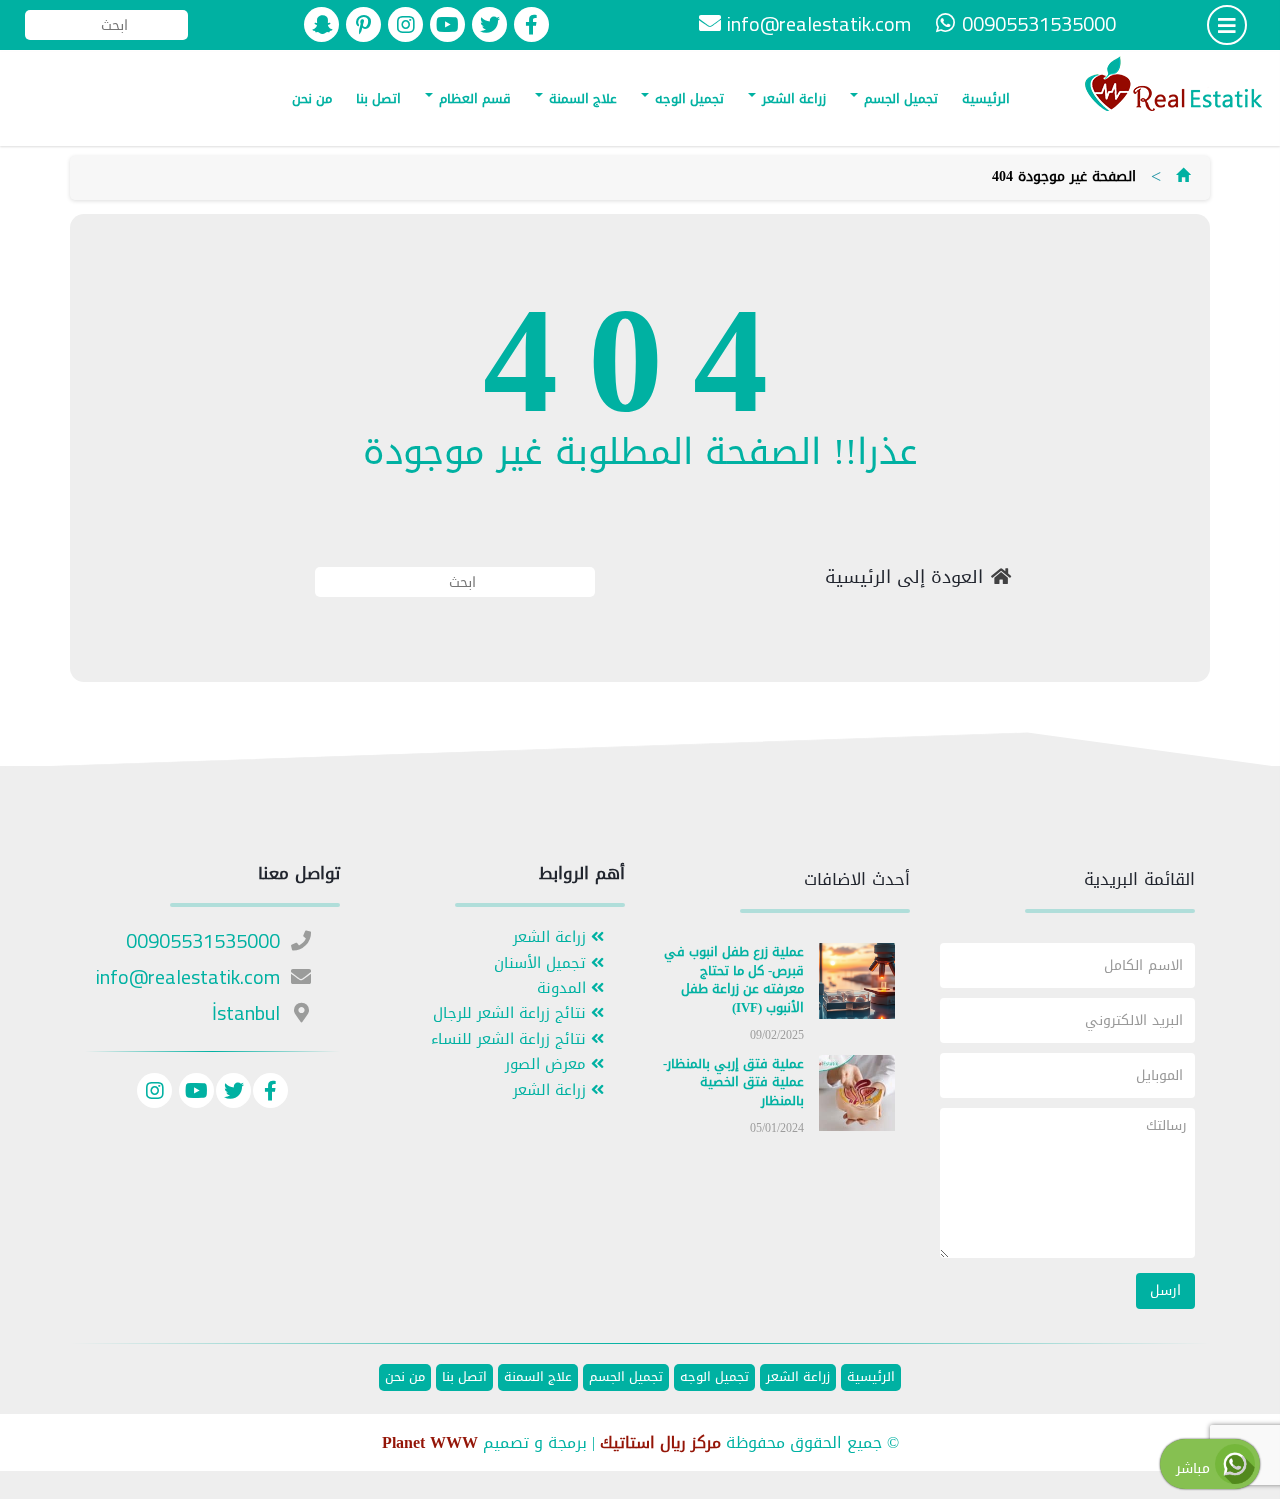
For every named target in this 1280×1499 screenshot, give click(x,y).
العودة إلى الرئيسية (904, 578)
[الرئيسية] (1183, 176)
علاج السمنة (581, 98)
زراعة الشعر (792, 98)
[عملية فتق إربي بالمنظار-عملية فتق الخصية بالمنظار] (857, 1096)
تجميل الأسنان (542, 963)
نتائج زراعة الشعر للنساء (511, 1039)
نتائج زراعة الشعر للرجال (512, 1013)
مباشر (1195, 1468)
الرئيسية (986, 98)
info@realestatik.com (819, 23)
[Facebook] (270, 1093)
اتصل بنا (378, 98)
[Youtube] (194, 1093)
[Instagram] (154, 1093)
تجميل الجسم (899, 98)
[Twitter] (233, 1093)
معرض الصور (548, 1064)
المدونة (564, 988)
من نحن (312, 98)
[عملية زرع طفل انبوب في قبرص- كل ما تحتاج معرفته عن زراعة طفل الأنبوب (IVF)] (857, 985)
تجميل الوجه (687, 98)
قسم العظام (473, 98)
